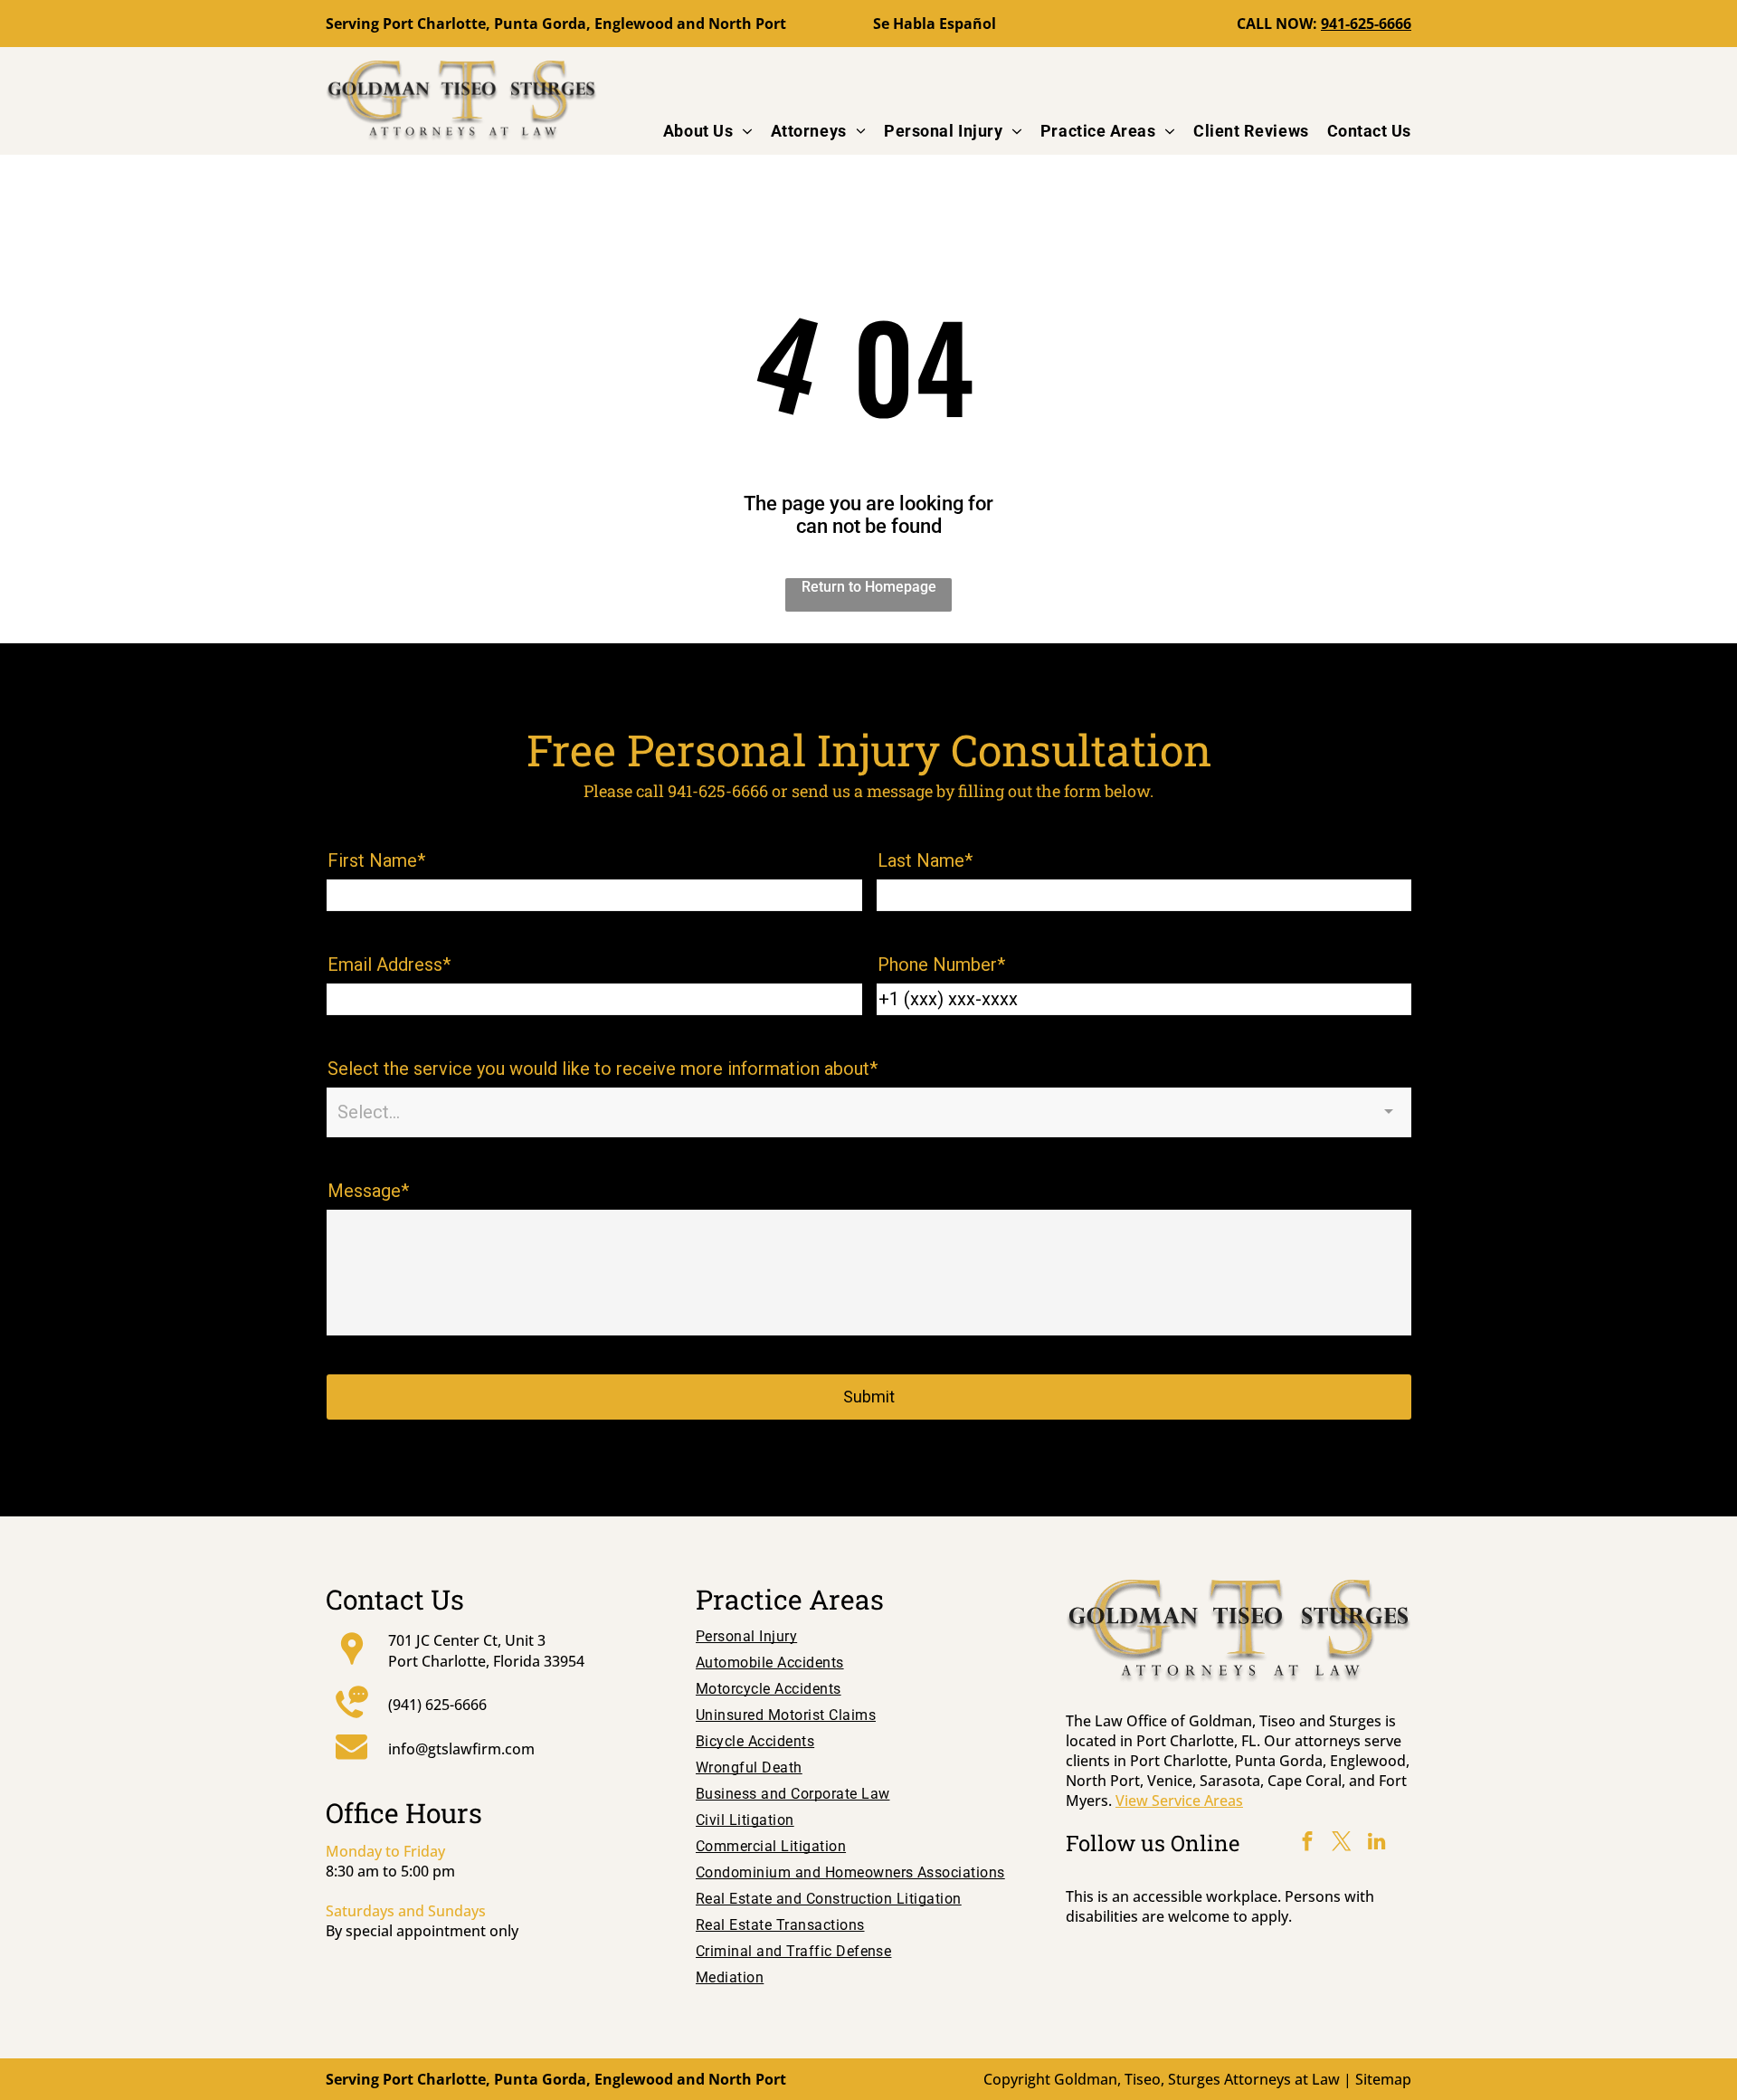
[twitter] (1342, 1843)
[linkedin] (1376, 1843)
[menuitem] (699, 131)
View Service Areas (1179, 1801)
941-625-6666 (1366, 24)
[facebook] (1307, 1843)
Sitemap (1383, 2079)
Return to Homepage (869, 587)
